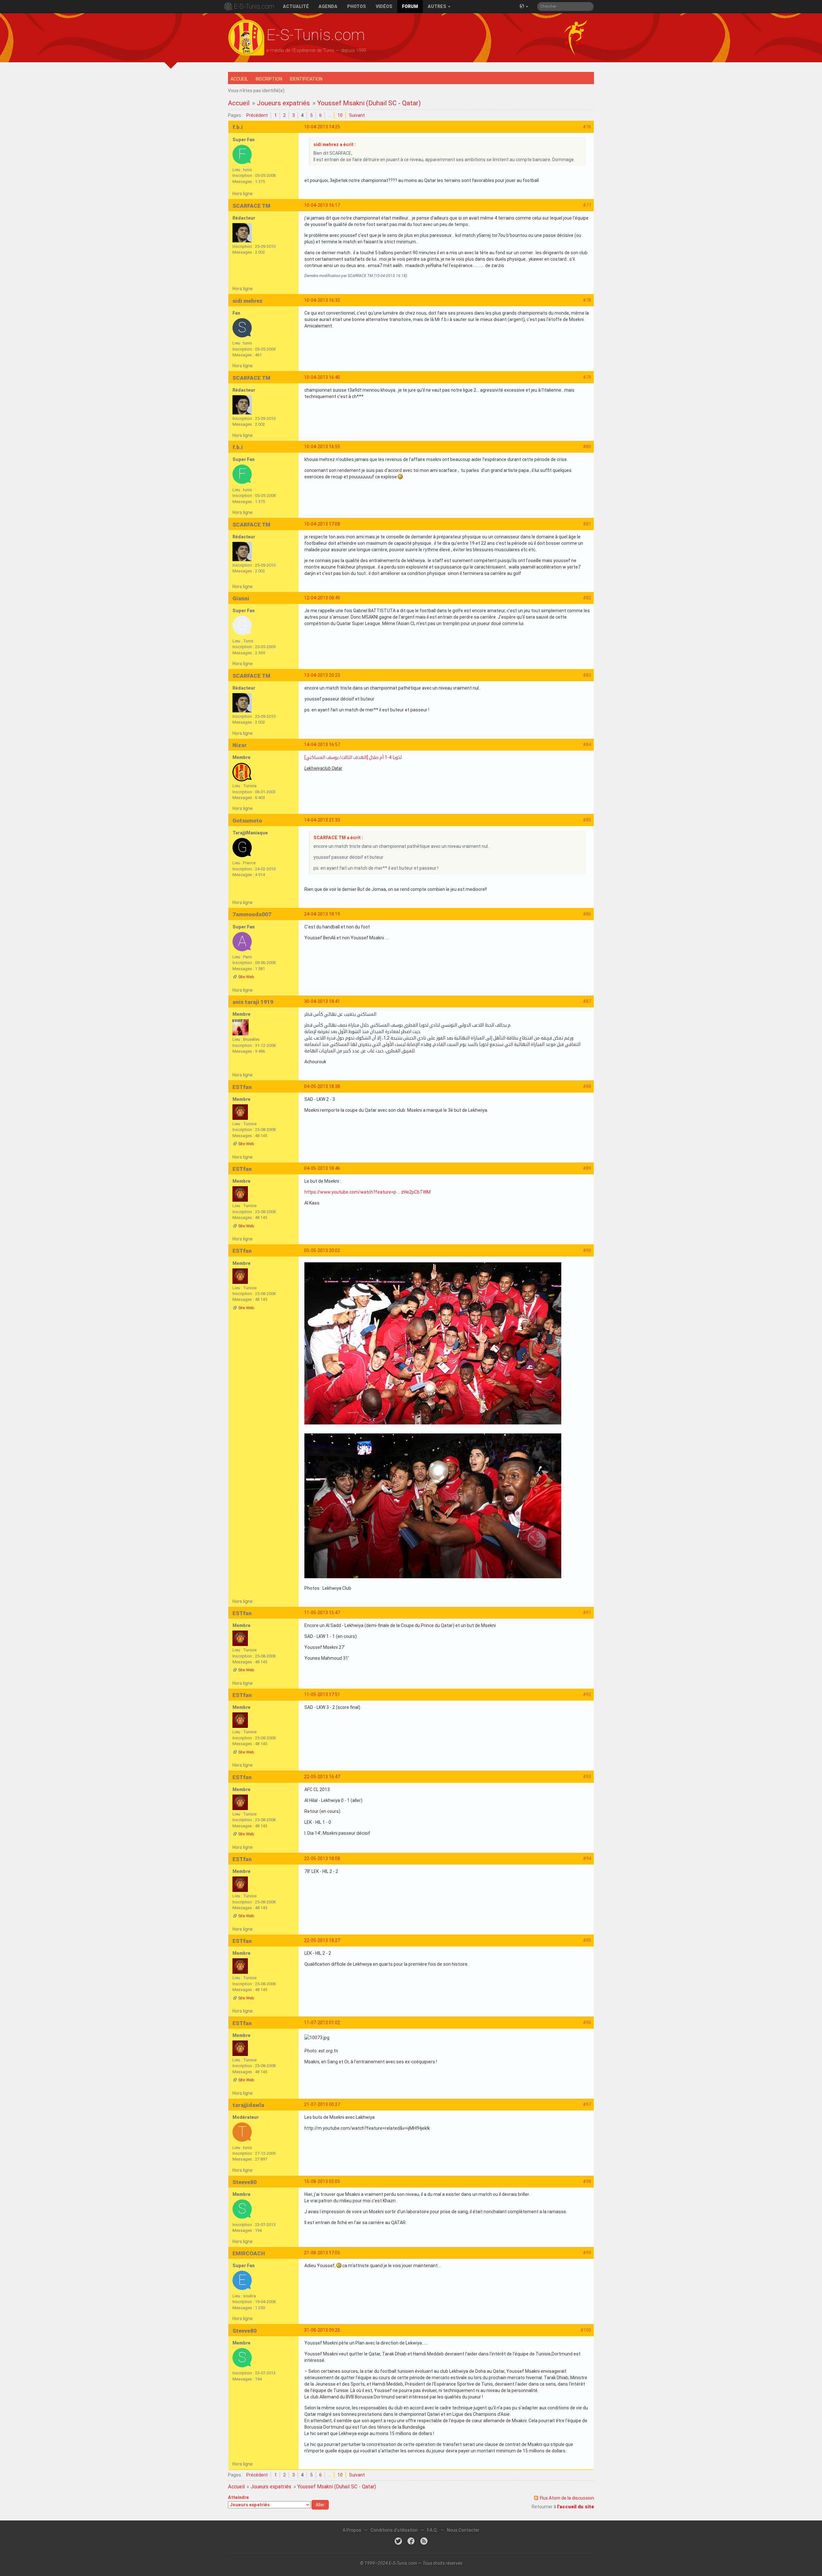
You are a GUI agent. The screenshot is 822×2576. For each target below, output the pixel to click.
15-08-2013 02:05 (322, 2181)
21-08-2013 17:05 (322, 2253)
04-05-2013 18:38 (322, 1086)
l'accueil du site (576, 2507)
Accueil (239, 79)
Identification (306, 79)
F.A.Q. (432, 2530)
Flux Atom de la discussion (567, 2498)
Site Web (246, 977)
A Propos (352, 2530)
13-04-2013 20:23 (322, 675)
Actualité (296, 6)
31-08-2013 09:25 (322, 2330)
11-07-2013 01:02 (322, 2023)
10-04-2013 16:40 (322, 377)
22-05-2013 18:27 (322, 1940)
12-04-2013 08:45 (322, 598)
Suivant (357, 115)
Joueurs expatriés (283, 103)
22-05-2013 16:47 (322, 1777)
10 (340, 115)
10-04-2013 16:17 (322, 205)
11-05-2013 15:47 (322, 1613)
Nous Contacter (463, 2530)
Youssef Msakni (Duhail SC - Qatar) (369, 103)
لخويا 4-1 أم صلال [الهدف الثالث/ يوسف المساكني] (353, 757)
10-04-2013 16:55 (322, 447)
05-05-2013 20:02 (322, 1250)
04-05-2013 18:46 (322, 1168)
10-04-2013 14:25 (322, 127)
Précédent (257, 115)
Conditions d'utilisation (394, 2530)
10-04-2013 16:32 (322, 300)
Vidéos (384, 6)
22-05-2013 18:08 (322, 1858)
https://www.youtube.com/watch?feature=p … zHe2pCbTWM (367, 1192)
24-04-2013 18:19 (322, 914)
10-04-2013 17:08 (322, 524)
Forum (410, 6)
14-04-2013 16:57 (322, 744)
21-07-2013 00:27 (322, 2104)
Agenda (328, 6)
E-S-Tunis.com (254, 6)
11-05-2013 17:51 (322, 1694)
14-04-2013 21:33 (322, 820)
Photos (357, 6)
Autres (437, 6)
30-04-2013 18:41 (322, 1001)
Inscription (269, 79)
